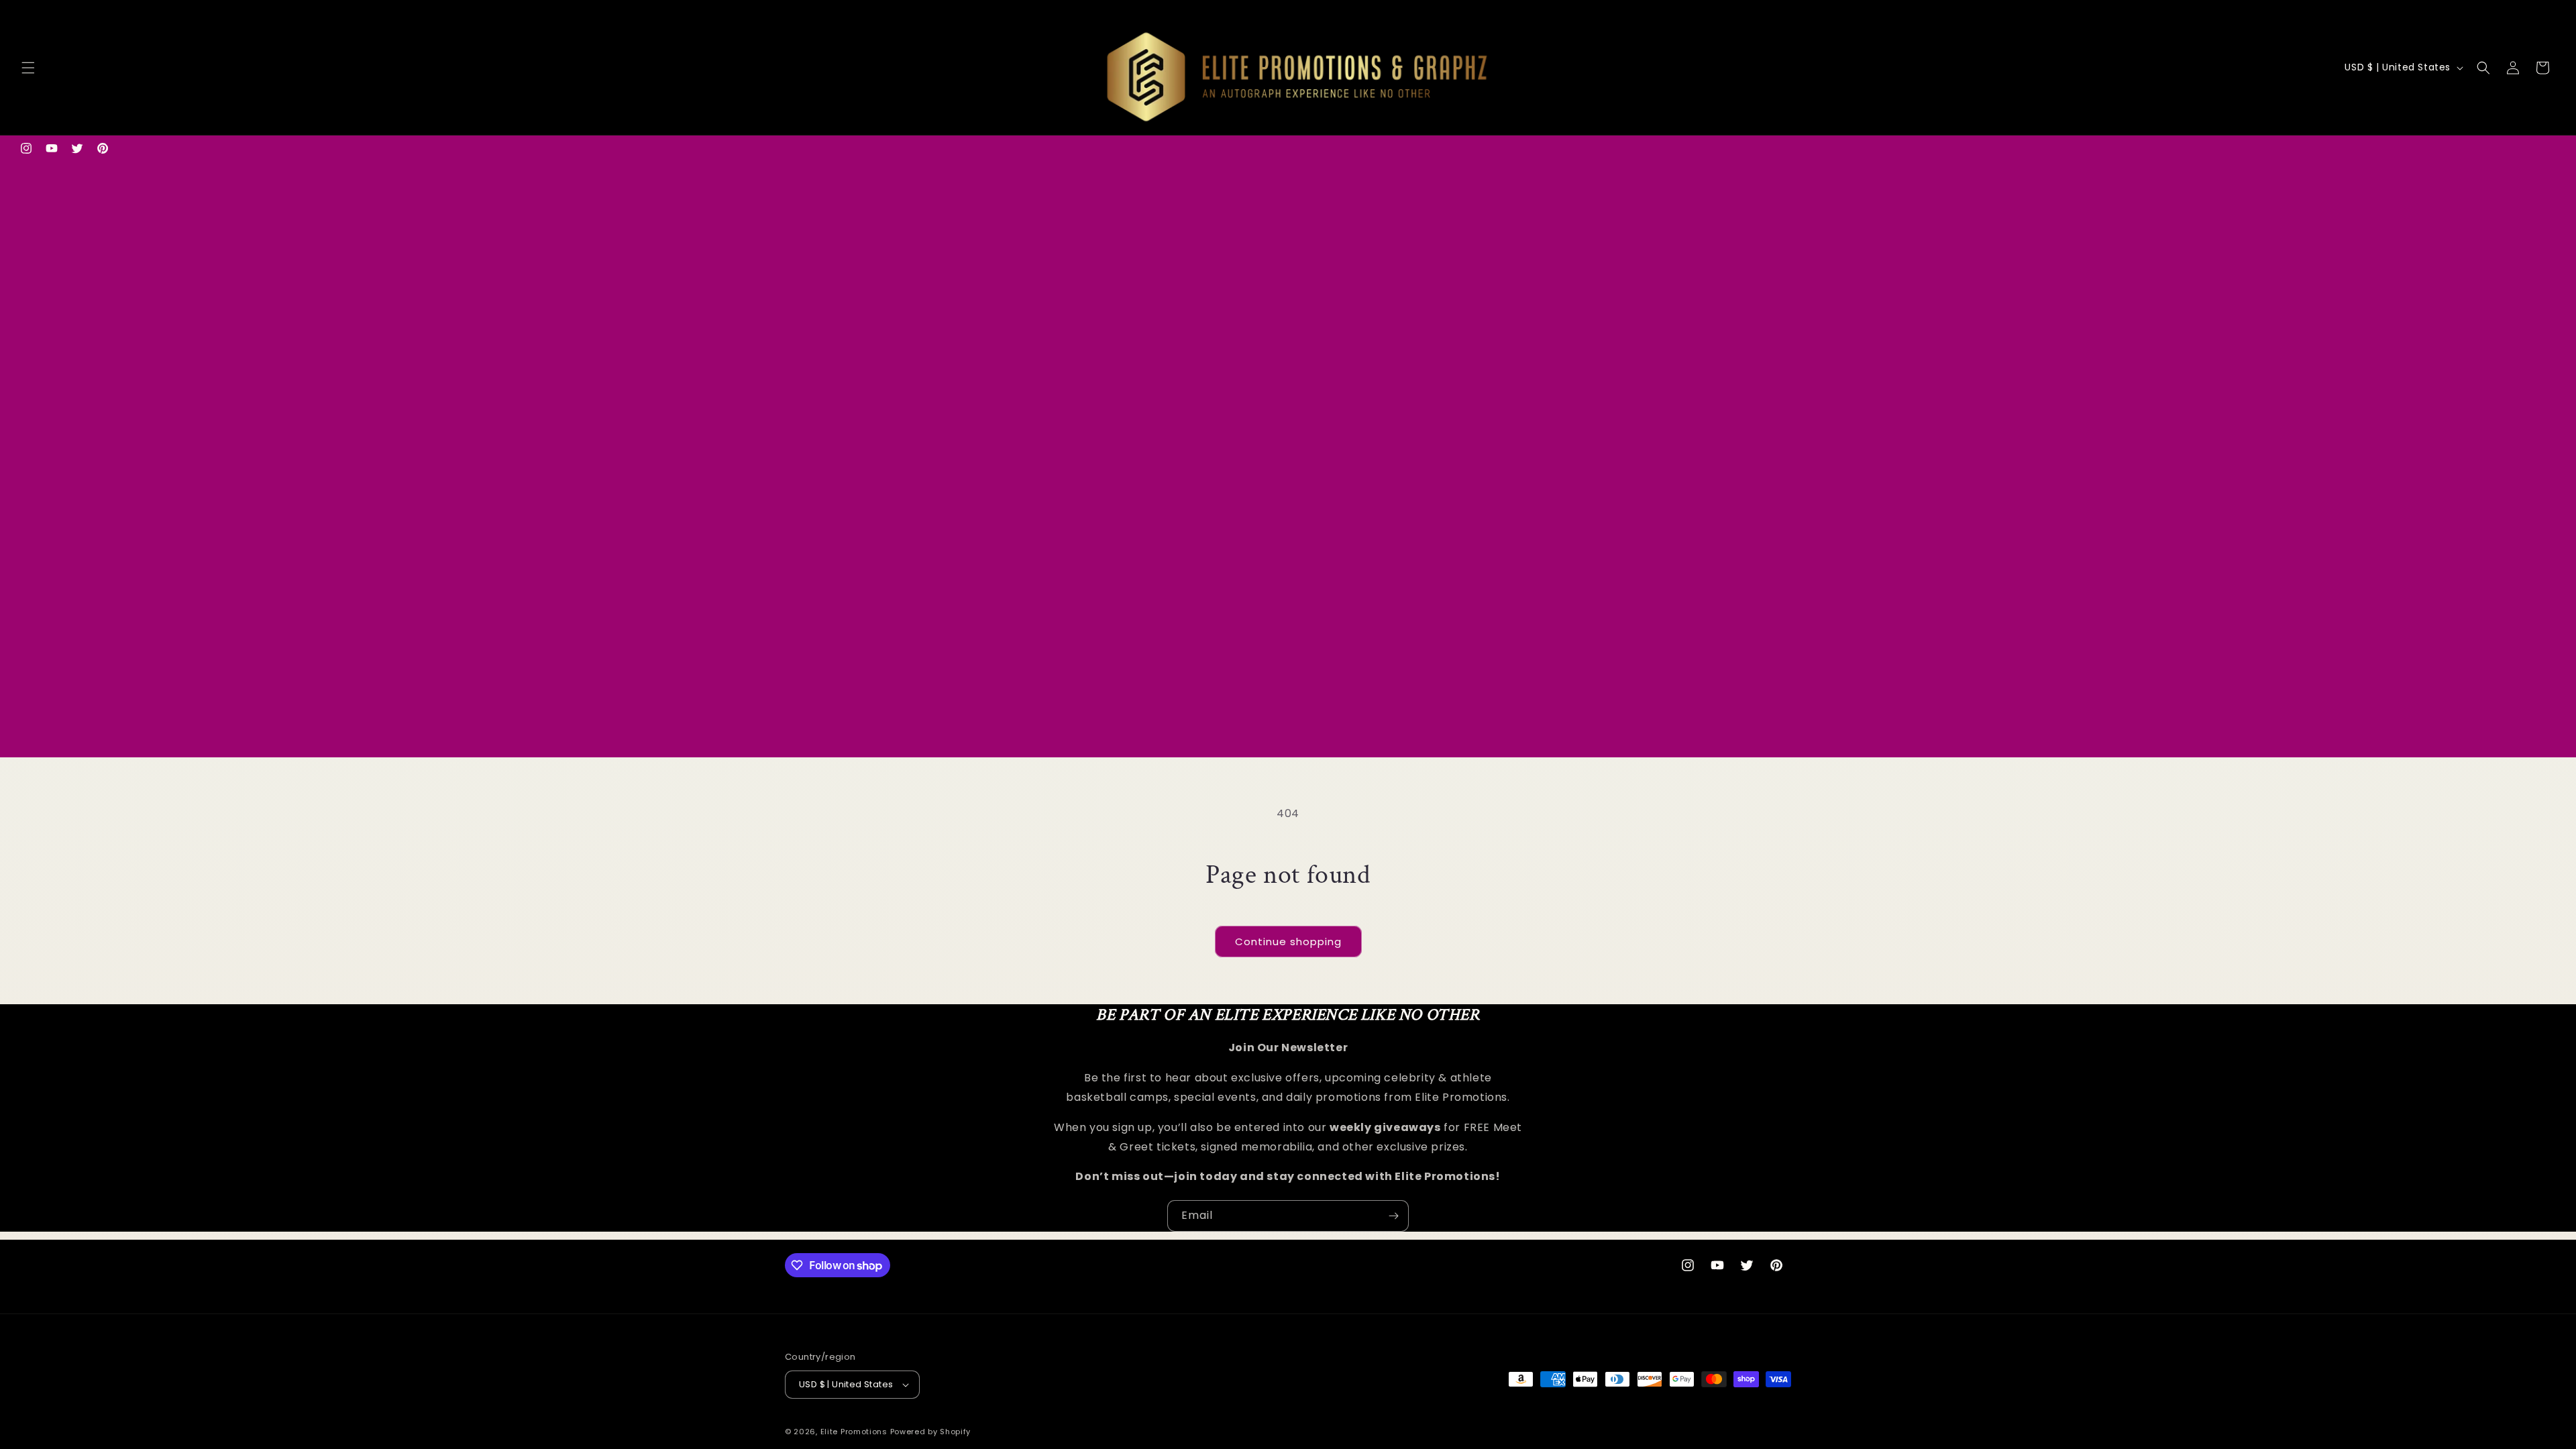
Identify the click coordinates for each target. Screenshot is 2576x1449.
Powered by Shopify (931, 1432)
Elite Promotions (854, 1432)
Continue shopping (1288, 942)
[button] (28, 68)
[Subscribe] (1393, 1216)
